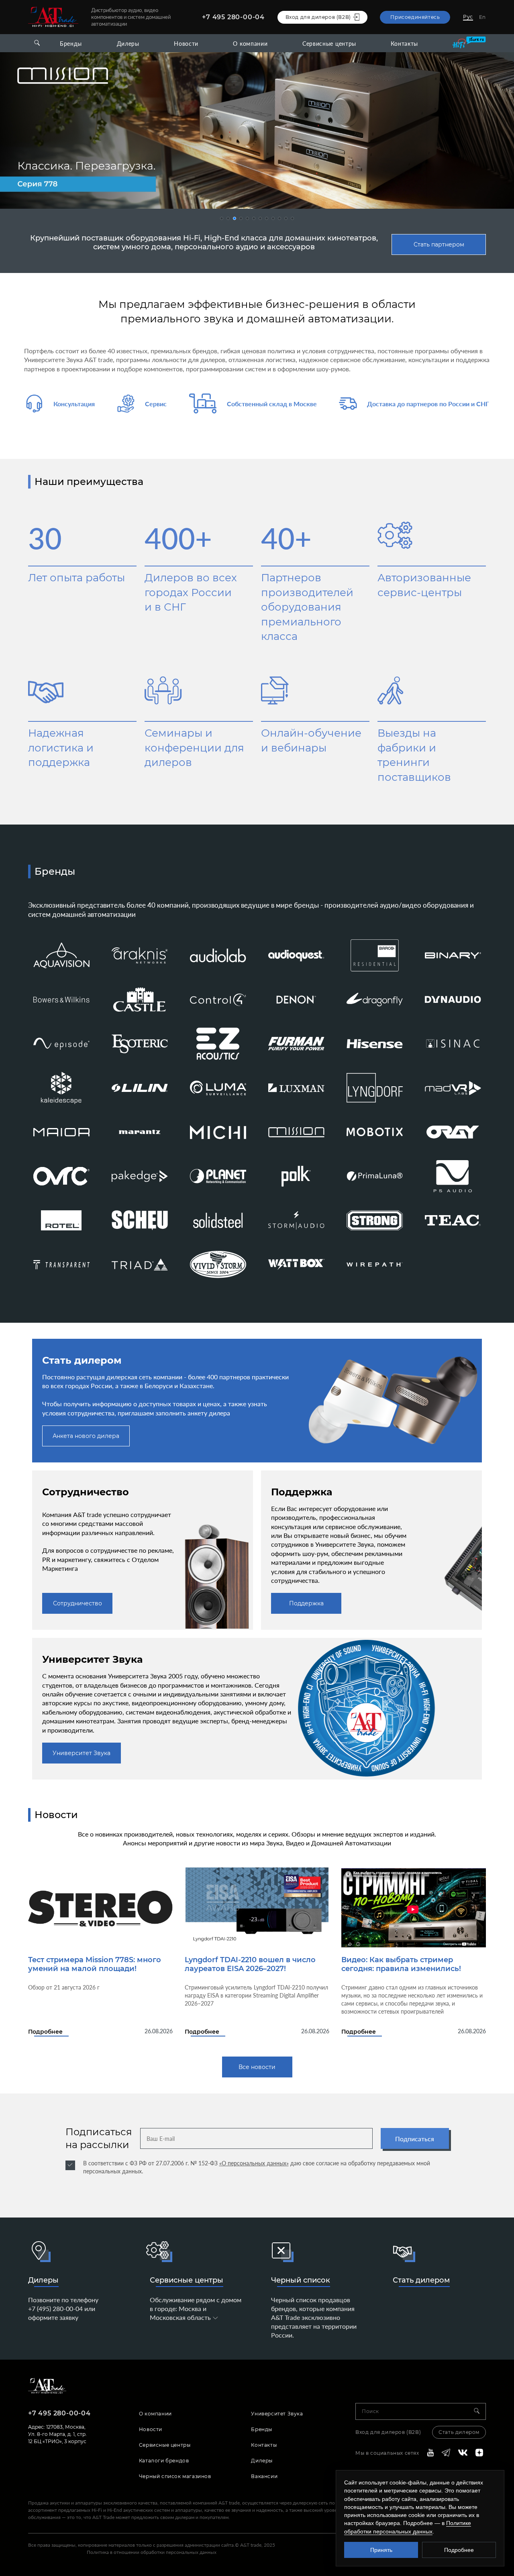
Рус (468, 17)
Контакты (404, 44)
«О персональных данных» (254, 2163)
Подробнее (45, 2032)
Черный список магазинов (175, 2476)
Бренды (71, 44)
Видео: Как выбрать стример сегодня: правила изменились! (401, 1964)
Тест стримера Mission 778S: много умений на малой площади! (95, 1964)
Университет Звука (82, 1753)
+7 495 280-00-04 (233, 17)
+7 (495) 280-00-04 (55, 2308)
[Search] (480, 2411)
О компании (250, 44)
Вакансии (264, 2476)
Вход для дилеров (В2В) (388, 2432)
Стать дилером (421, 2280)
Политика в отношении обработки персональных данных (152, 2552)
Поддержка (306, 1603)
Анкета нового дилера (86, 1436)
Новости (186, 44)
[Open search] (37, 43)
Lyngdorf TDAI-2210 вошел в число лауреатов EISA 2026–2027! (250, 1964)
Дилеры (128, 44)
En (482, 17)
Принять (381, 2550)
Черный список (301, 2280)
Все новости (257, 2067)
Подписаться (415, 2139)
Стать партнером (439, 244)
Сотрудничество (78, 1603)
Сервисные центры (329, 44)
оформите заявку (53, 2317)
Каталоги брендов (164, 2461)
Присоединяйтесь (415, 17)
